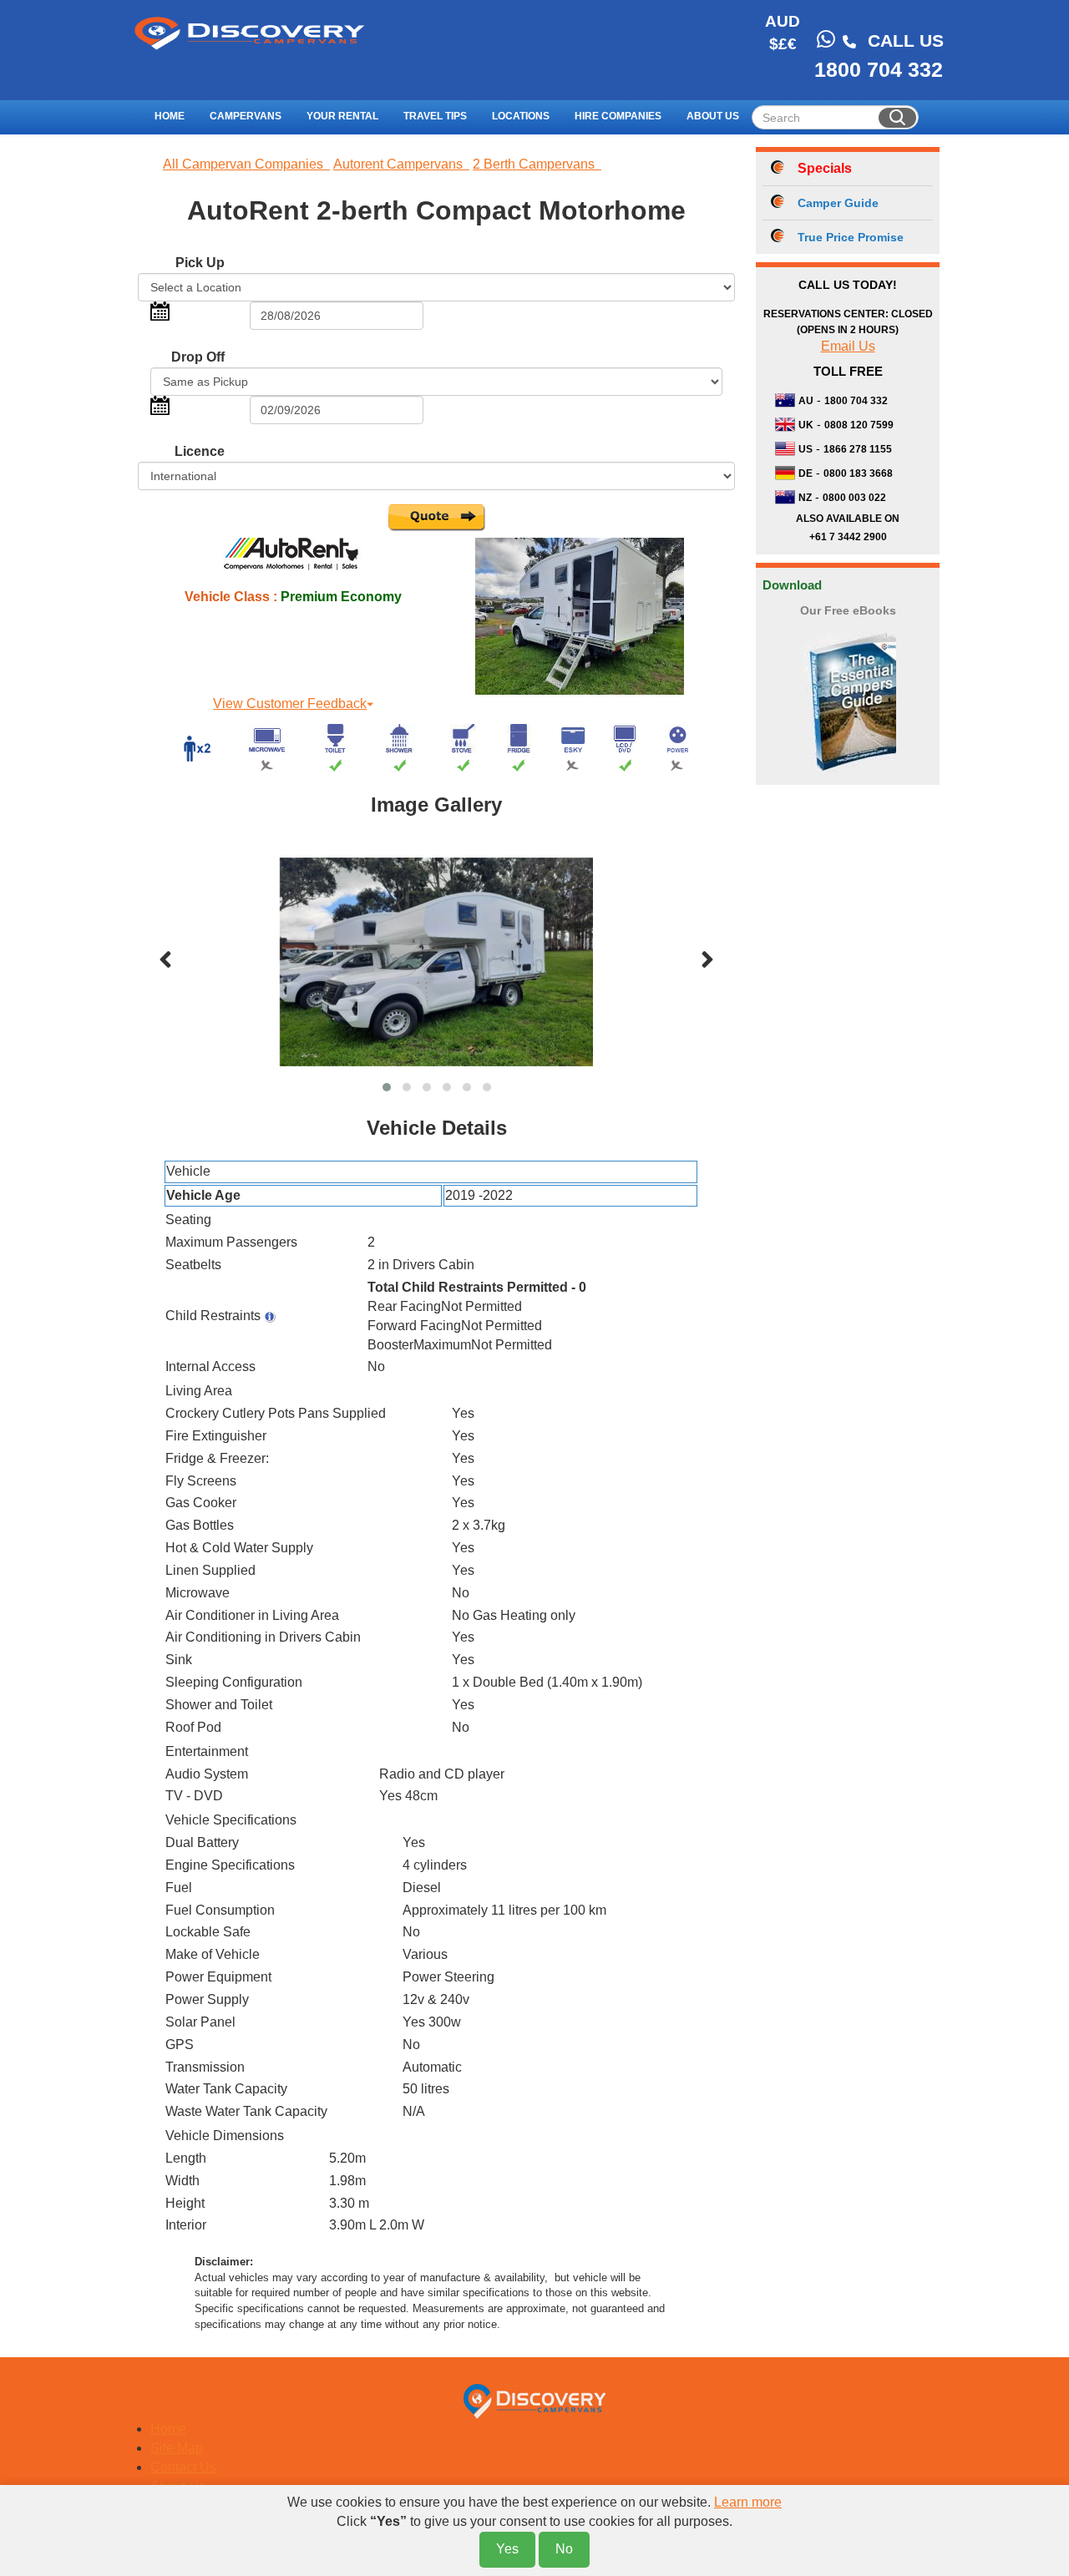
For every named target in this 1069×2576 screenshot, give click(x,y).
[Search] (897, 118)
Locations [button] (521, 116)
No (564, 2549)
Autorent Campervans (401, 164)
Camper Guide (838, 203)
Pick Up (200, 263)
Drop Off (198, 357)
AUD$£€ (783, 33)
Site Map (177, 2448)
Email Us (848, 346)
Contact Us (183, 2467)
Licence (200, 451)
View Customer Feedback (290, 703)
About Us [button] (713, 116)
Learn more (748, 2502)
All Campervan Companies (246, 164)
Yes (507, 2549)
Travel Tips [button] (435, 116)
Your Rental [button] (342, 116)
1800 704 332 (879, 69)
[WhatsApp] (826, 39)
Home (170, 116)
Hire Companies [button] (618, 116)
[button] (387, 1087)
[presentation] (165, 961)
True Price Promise (851, 237)
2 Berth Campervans (537, 164)
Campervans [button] (246, 116)
